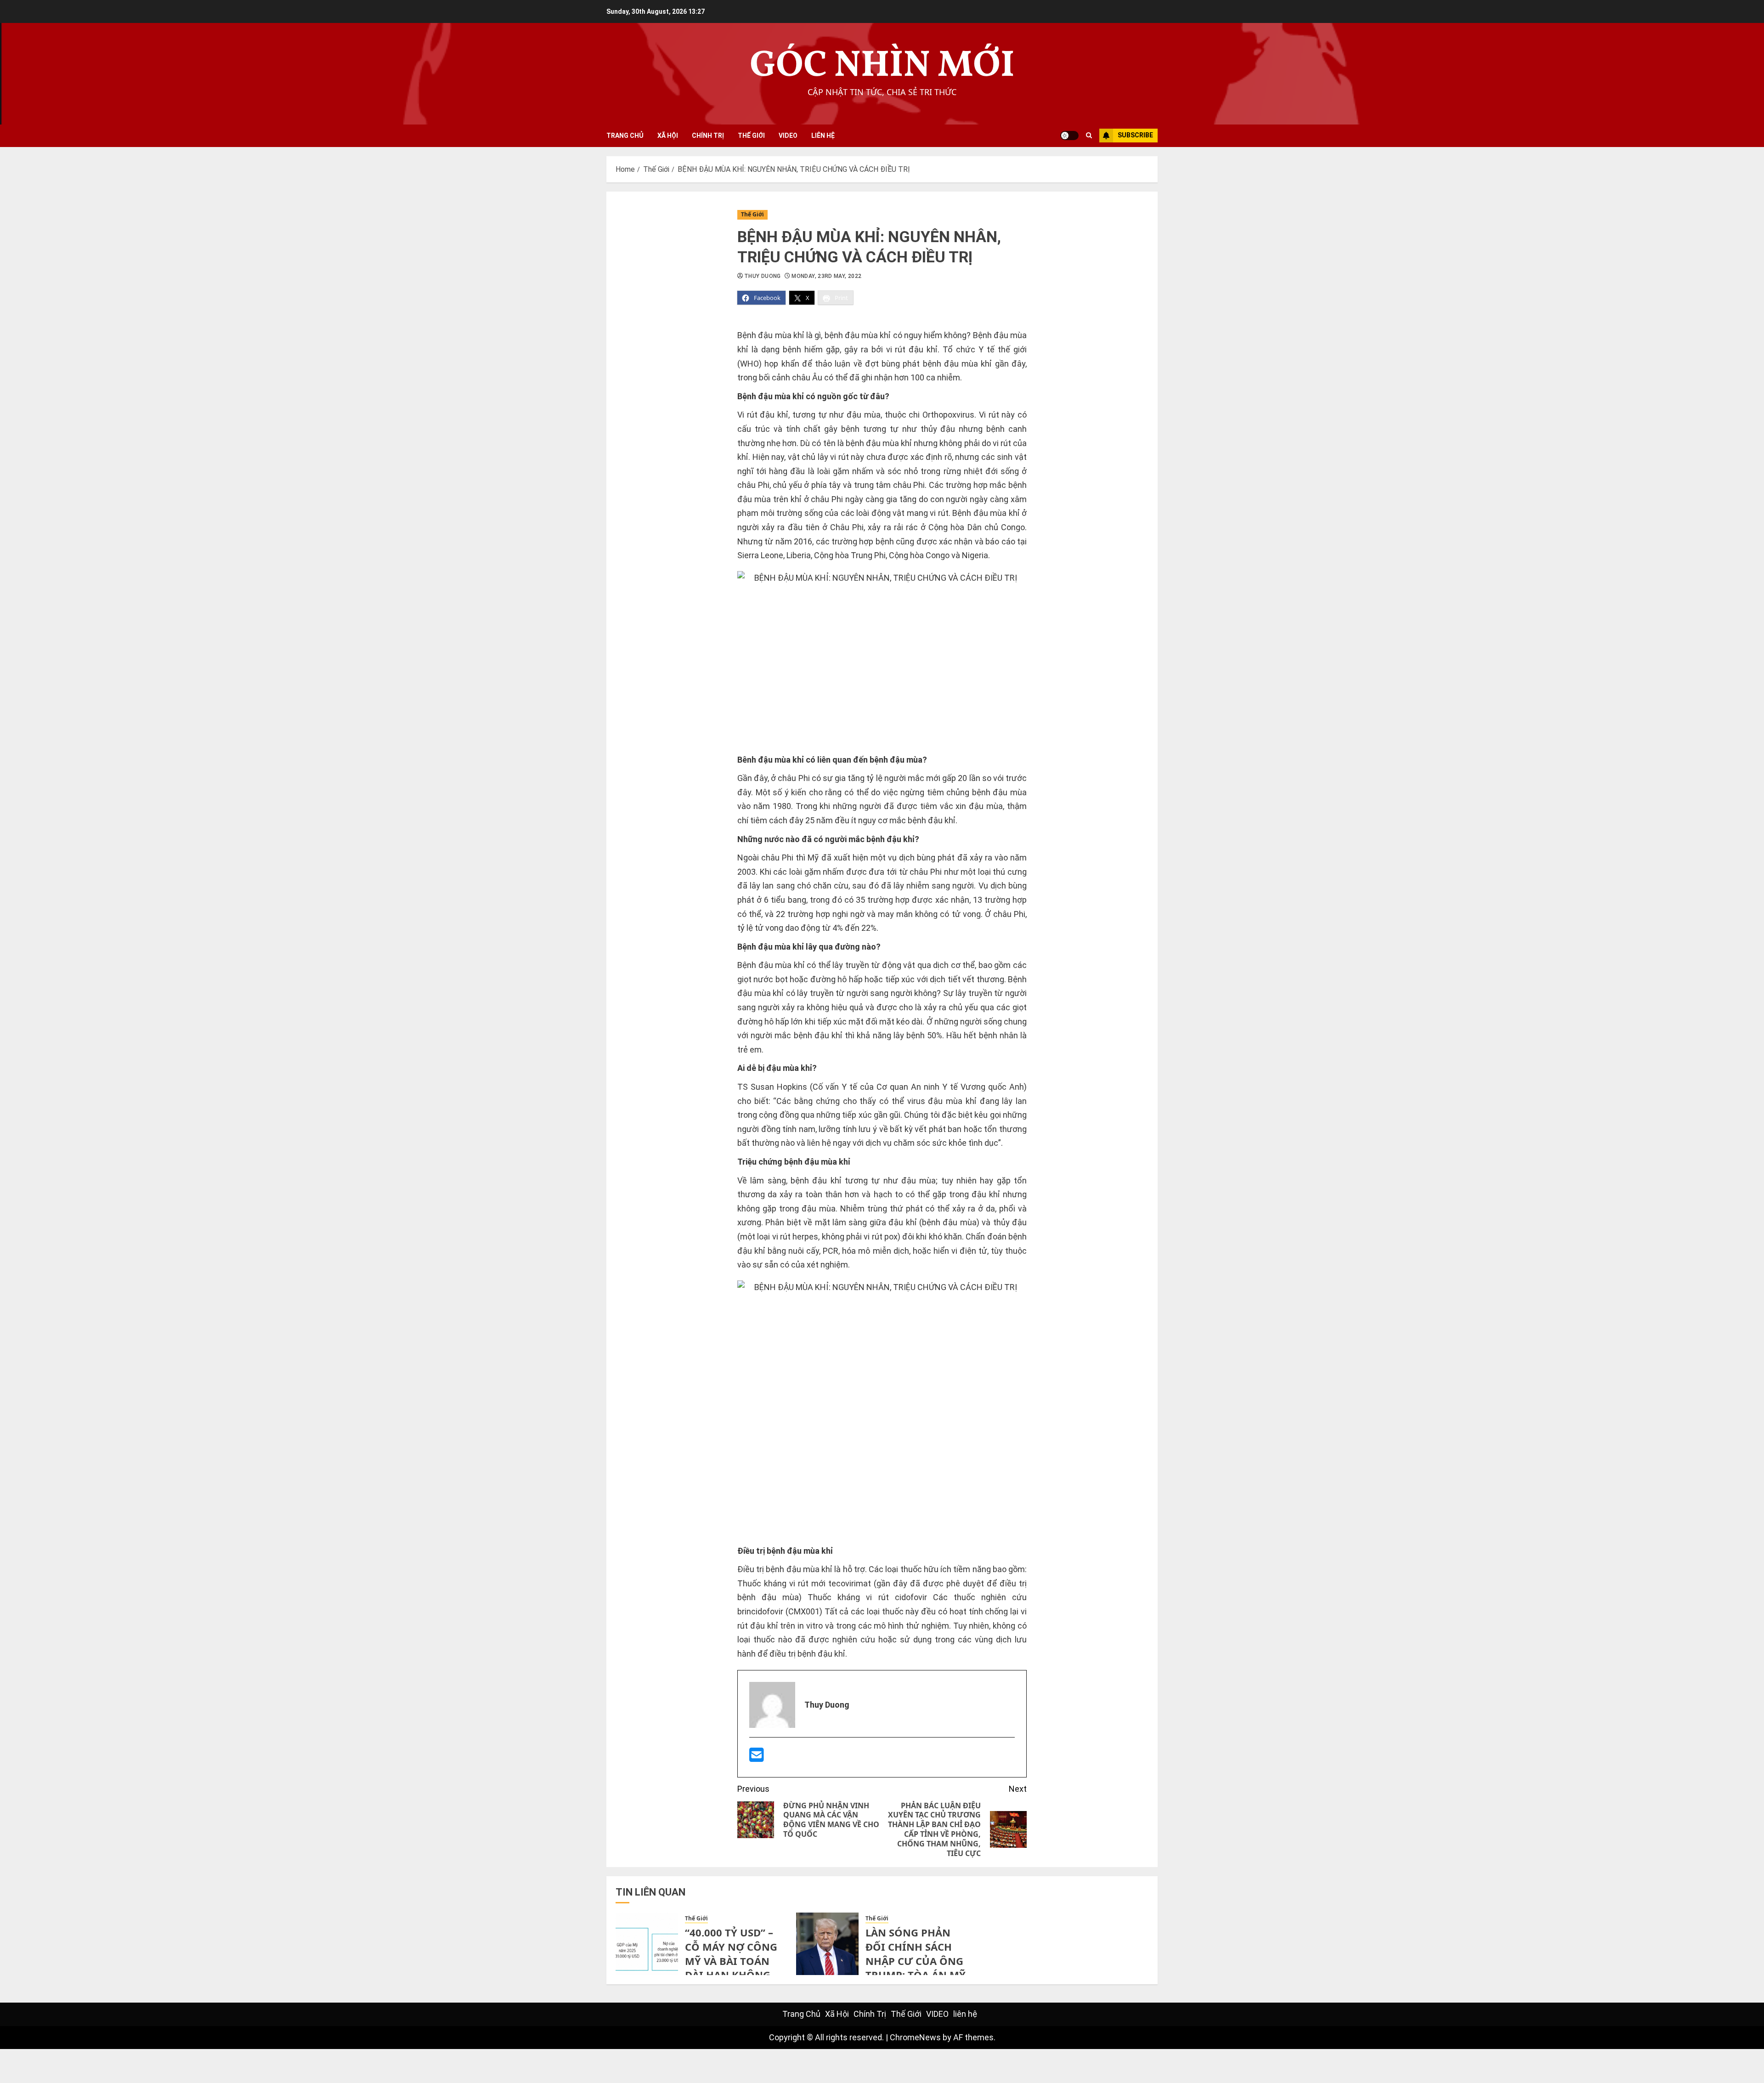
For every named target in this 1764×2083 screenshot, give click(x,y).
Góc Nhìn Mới (882, 66)
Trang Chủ (625, 136)
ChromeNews (915, 2037)
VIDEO (788, 136)
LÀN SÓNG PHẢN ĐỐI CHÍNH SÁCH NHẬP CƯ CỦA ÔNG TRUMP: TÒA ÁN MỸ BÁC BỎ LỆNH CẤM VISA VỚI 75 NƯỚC (916, 1968)
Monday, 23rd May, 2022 (826, 276)
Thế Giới (751, 136)
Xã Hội (668, 136)
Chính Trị (708, 136)
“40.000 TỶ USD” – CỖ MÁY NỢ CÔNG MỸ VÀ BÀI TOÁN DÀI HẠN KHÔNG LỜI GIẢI (731, 1961)
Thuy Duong (763, 276)
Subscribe (1135, 135)
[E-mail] (757, 1758)
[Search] (1089, 136)
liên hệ (823, 136)
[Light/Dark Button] (1069, 136)
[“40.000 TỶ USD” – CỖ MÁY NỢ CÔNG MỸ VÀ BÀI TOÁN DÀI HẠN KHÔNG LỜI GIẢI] (647, 1944)
